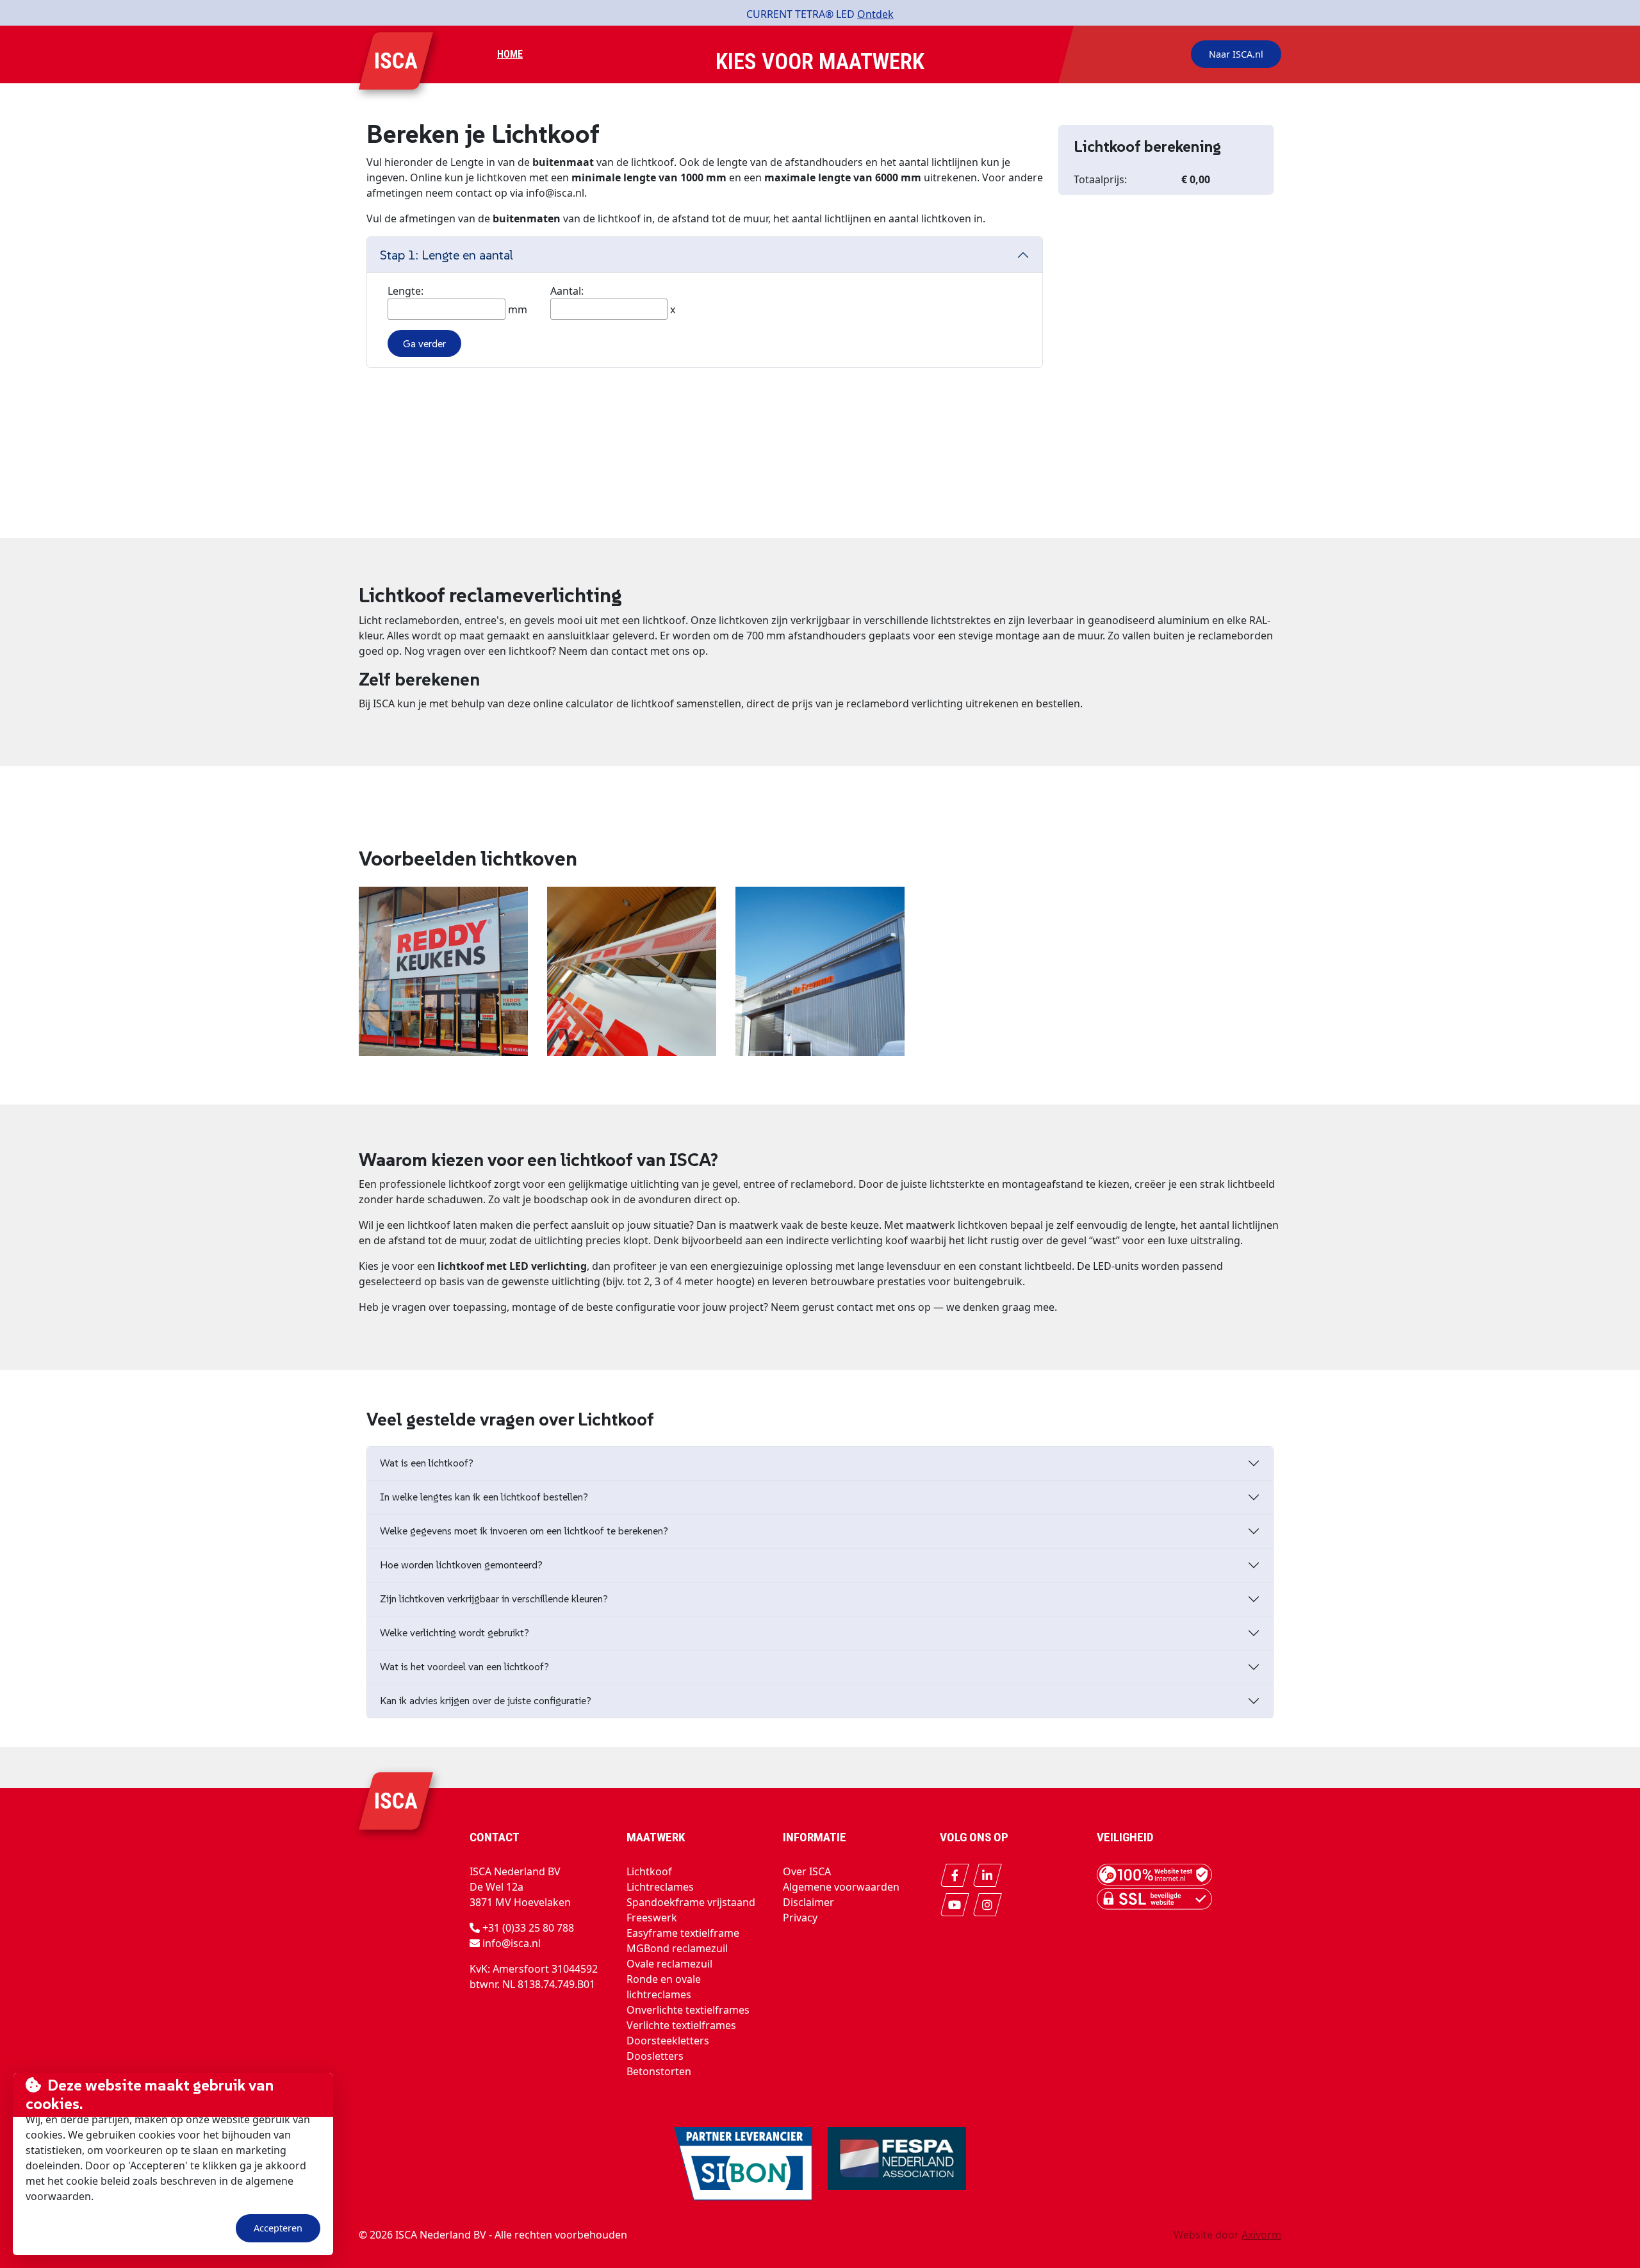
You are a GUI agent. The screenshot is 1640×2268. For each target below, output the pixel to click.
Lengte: (406, 291)
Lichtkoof (649, 1871)
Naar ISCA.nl (1236, 54)
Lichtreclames (660, 1887)
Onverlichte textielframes (688, 2010)
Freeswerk (652, 1918)
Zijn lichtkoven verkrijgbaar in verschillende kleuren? (494, 1598)
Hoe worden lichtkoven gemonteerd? (461, 1565)
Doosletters (655, 2056)
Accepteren (278, 2228)
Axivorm (1261, 2235)
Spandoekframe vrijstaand (691, 1902)
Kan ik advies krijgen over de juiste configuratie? (486, 1700)
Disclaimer (808, 1902)
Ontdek (875, 14)
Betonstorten (659, 2071)
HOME (510, 54)
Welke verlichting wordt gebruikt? (455, 1632)
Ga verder (424, 343)
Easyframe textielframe (683, 1933)
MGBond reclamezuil (677, 1948)
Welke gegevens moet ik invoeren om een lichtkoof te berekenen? (524, 1531)
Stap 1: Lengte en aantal (447, 255)
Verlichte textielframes (681, 2025)
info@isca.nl (512, 1943)
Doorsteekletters (668, 2041)
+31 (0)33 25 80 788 (528, 1928)
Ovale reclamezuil (669, 1964)
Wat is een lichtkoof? (427, 1463)
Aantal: (567, 291)
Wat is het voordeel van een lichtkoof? (464, 1666)
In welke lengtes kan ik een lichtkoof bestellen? (484, 1497)
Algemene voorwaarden (841, 1887)
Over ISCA (807, 1871)
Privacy (800, 1918)
